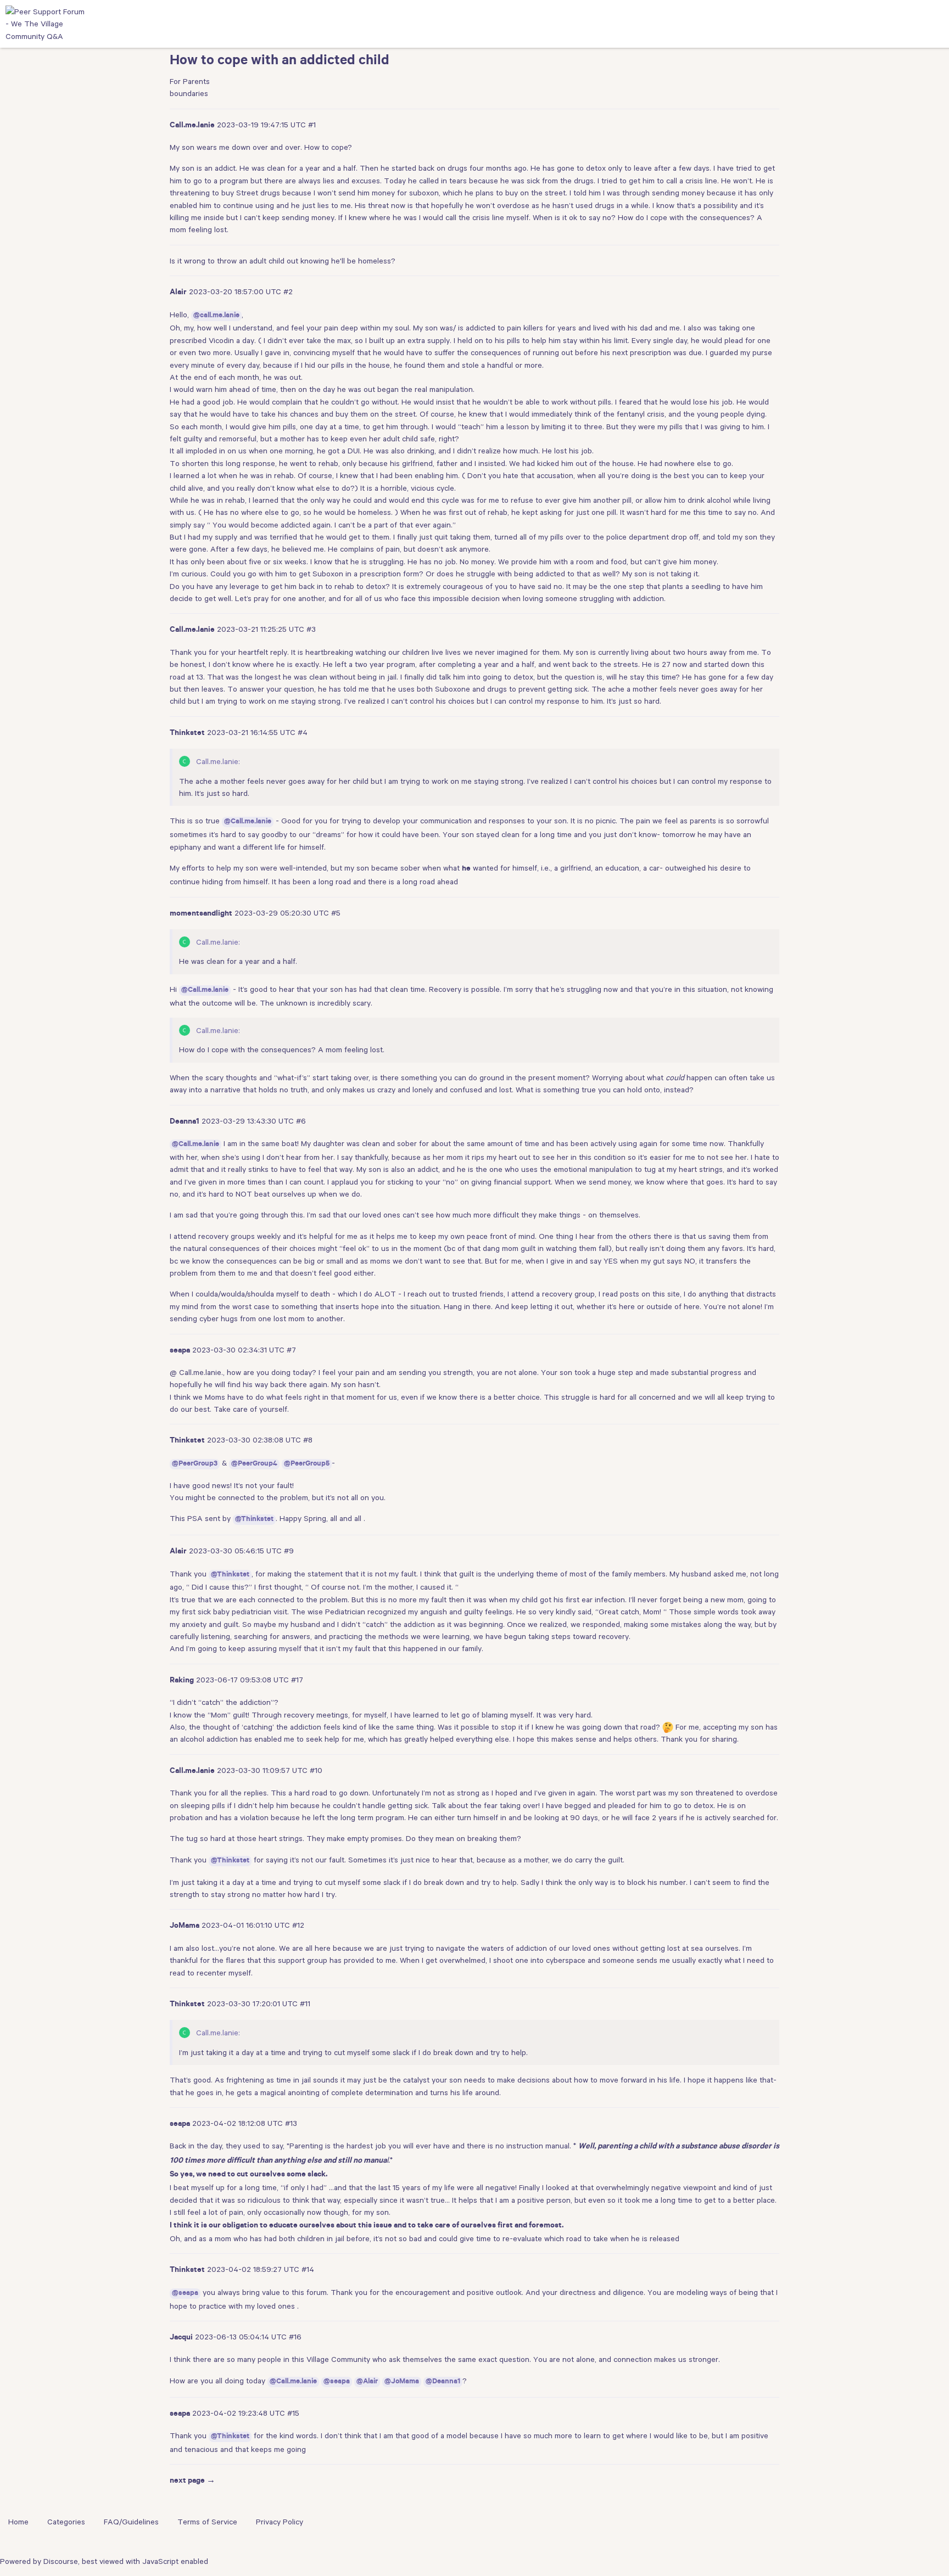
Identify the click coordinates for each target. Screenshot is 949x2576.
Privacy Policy (280, 2522)
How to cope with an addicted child (280, 62)
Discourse (61, 2561)
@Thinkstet (254, 1520)
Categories (66, 2522)
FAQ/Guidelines (131, 2522)
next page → (192, 2482)
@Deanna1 (443, 2382)
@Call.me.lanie (248, 822)
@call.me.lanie (216, 316)
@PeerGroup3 (195, 1464)
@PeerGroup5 (307, 1464)
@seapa (185, 2294)
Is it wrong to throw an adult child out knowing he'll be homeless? (283, 261)
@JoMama (402, 2382)
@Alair (367, 2382)
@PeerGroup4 (254, 1464)
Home (18, 2522)
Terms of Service (207, 2522)
